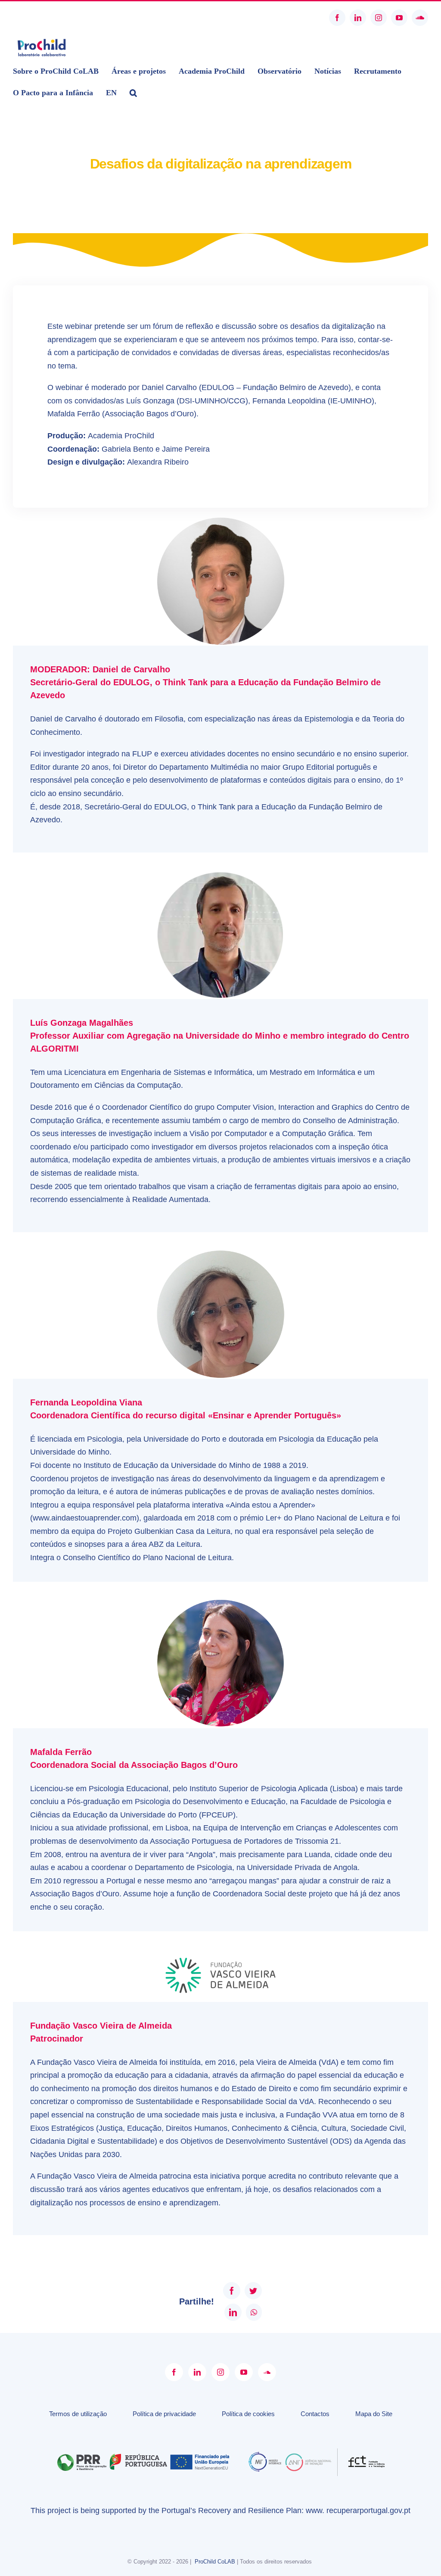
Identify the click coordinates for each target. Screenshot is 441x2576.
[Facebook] (174, 2372)
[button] (133, 93)
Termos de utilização (78, 2414)
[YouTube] (244, 2372)
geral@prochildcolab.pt (44, 18)
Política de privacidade (164, 2414)
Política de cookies (248, 2414)
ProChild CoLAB (215, 2562)
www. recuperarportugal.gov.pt (358, 2510)
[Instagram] (220, 2372)
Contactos (315, 2414)
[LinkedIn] (197, 2372)
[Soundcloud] (267, 2372)
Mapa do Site (374, 2414)
